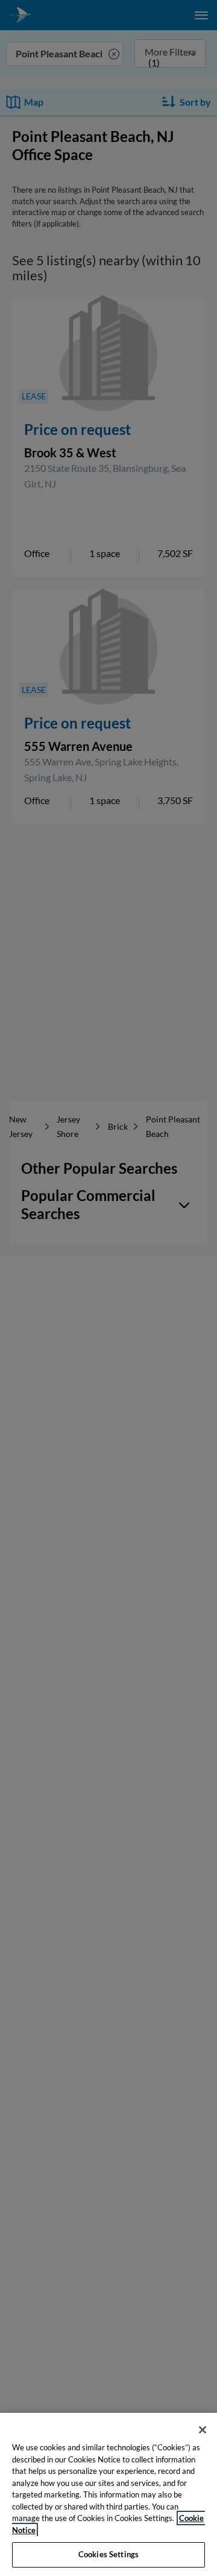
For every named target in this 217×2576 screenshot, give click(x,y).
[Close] (203, 2430)
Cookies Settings (108, 2554)
